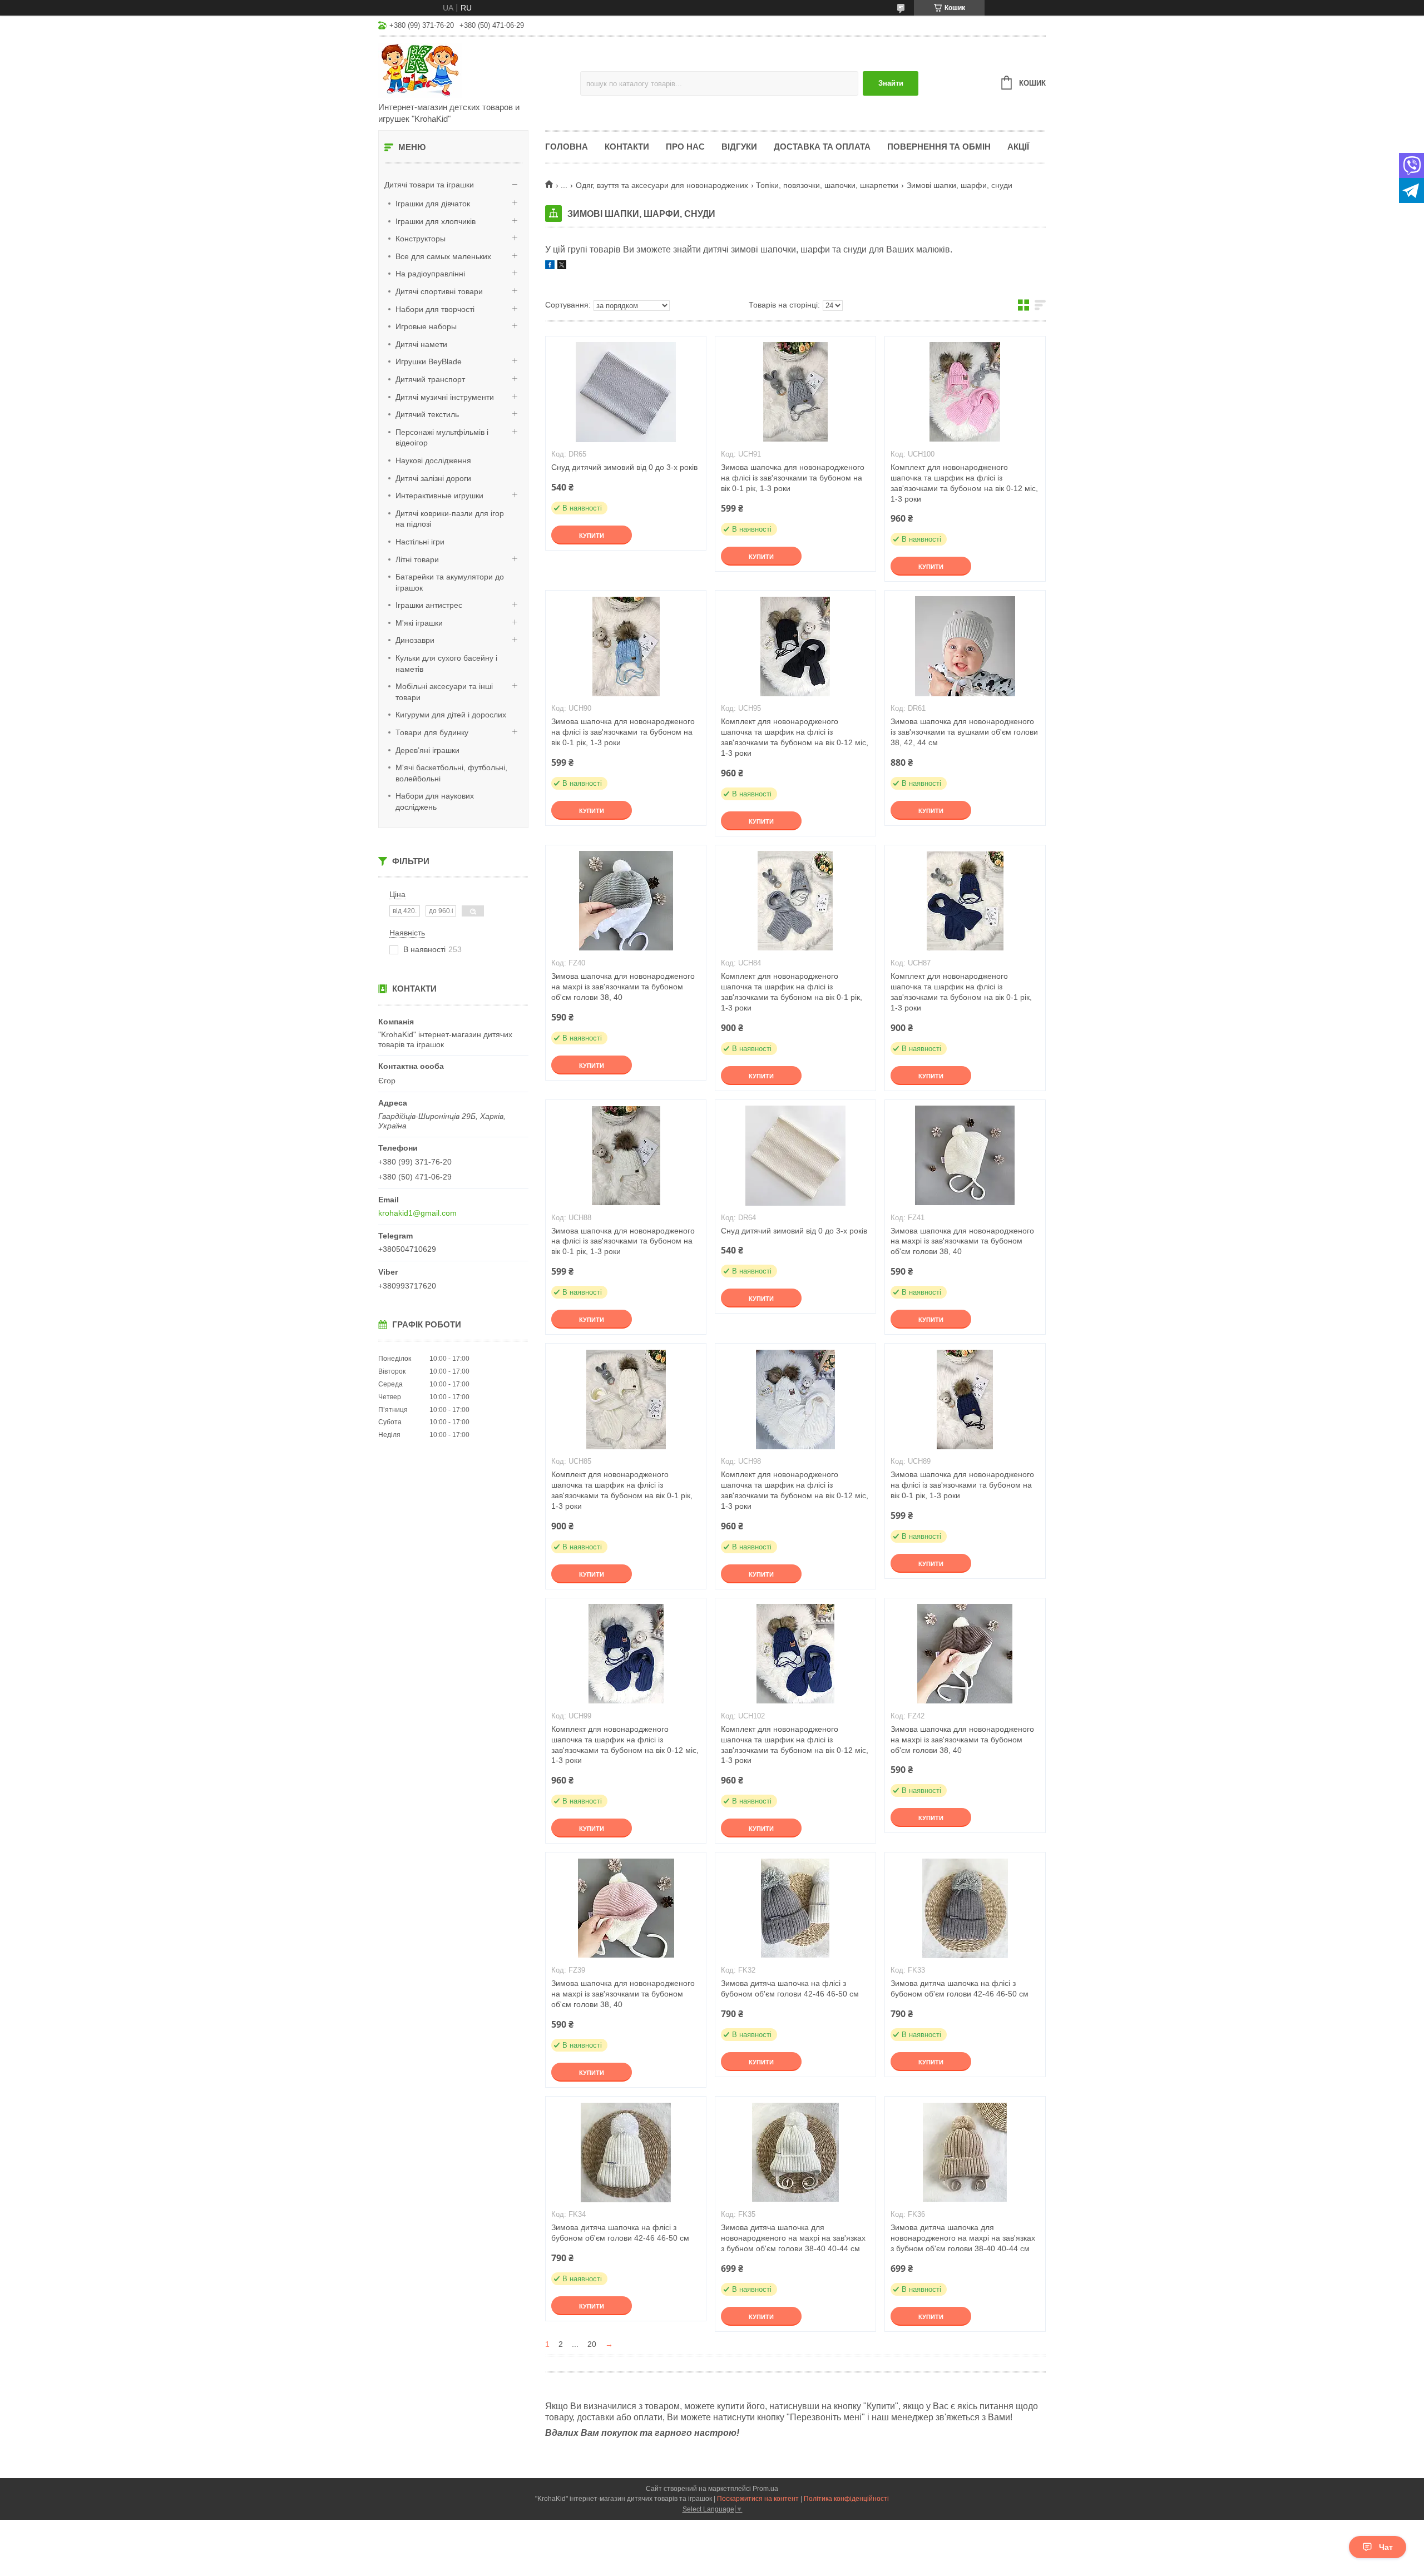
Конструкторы (421, 239)
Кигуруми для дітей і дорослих (451, 715)
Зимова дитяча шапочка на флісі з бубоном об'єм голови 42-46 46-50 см (790, 1988)
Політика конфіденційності (846, 2499)
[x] (562, 266)
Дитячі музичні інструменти (445, 397)
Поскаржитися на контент (758, 2499)
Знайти (891, 83)
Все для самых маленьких (443, 256)
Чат (1386, 2547)
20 (592, 2344)
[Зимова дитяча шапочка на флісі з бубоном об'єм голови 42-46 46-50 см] (795, 1908)
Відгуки (739, 147)
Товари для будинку (432, 732)
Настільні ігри (420, 542)
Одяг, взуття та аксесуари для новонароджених (662, 185)
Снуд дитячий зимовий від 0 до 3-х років (624, 467)
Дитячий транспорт (430, 379)
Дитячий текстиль (427, 414)
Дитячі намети (421, 344)
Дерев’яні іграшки (427, 750)
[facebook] (550, 266)
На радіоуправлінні (430, 274)
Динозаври (415, 640)
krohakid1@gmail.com (417, 1213)
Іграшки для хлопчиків (436, 221)
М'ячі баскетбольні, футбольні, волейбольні (451, 773)
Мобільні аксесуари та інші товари (444, 692)
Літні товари (417, 559)
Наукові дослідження (433, 460)
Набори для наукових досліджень (435, 801)
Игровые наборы (426, 326)
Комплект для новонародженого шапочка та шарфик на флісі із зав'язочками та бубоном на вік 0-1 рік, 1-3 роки (792, 992)
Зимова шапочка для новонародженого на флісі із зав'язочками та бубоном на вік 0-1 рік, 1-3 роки (793, 478)
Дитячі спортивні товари (439, 291)
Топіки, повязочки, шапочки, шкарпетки (827, 185)
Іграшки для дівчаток (433, 204)
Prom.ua (765, 2489)
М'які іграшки (419, 623)
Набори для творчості (435, 309)
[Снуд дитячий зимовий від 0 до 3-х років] (626, 392)
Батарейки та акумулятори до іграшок (450, 582)
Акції (1018, 147)
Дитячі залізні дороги (433, 478)
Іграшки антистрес (429, 605)
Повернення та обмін (939, 147)
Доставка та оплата (822, 147)
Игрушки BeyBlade (429, 361)
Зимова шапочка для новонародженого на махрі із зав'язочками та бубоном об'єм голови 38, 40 (623, 987)
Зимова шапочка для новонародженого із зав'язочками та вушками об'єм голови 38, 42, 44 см (964, 732)
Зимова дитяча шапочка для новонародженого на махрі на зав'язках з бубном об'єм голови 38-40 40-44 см (793, 2238)
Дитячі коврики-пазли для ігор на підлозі (450, 519)
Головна (567, 147)
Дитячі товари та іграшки (429, 185)
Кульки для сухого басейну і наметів (446, 663)
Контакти (627, 147)
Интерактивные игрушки (439, 496)
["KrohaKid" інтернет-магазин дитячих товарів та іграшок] (476, 70)
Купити (592, 536)
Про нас (685, 147)
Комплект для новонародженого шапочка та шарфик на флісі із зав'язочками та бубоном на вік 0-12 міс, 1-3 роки (964, 483)
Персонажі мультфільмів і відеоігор (442, 438)
